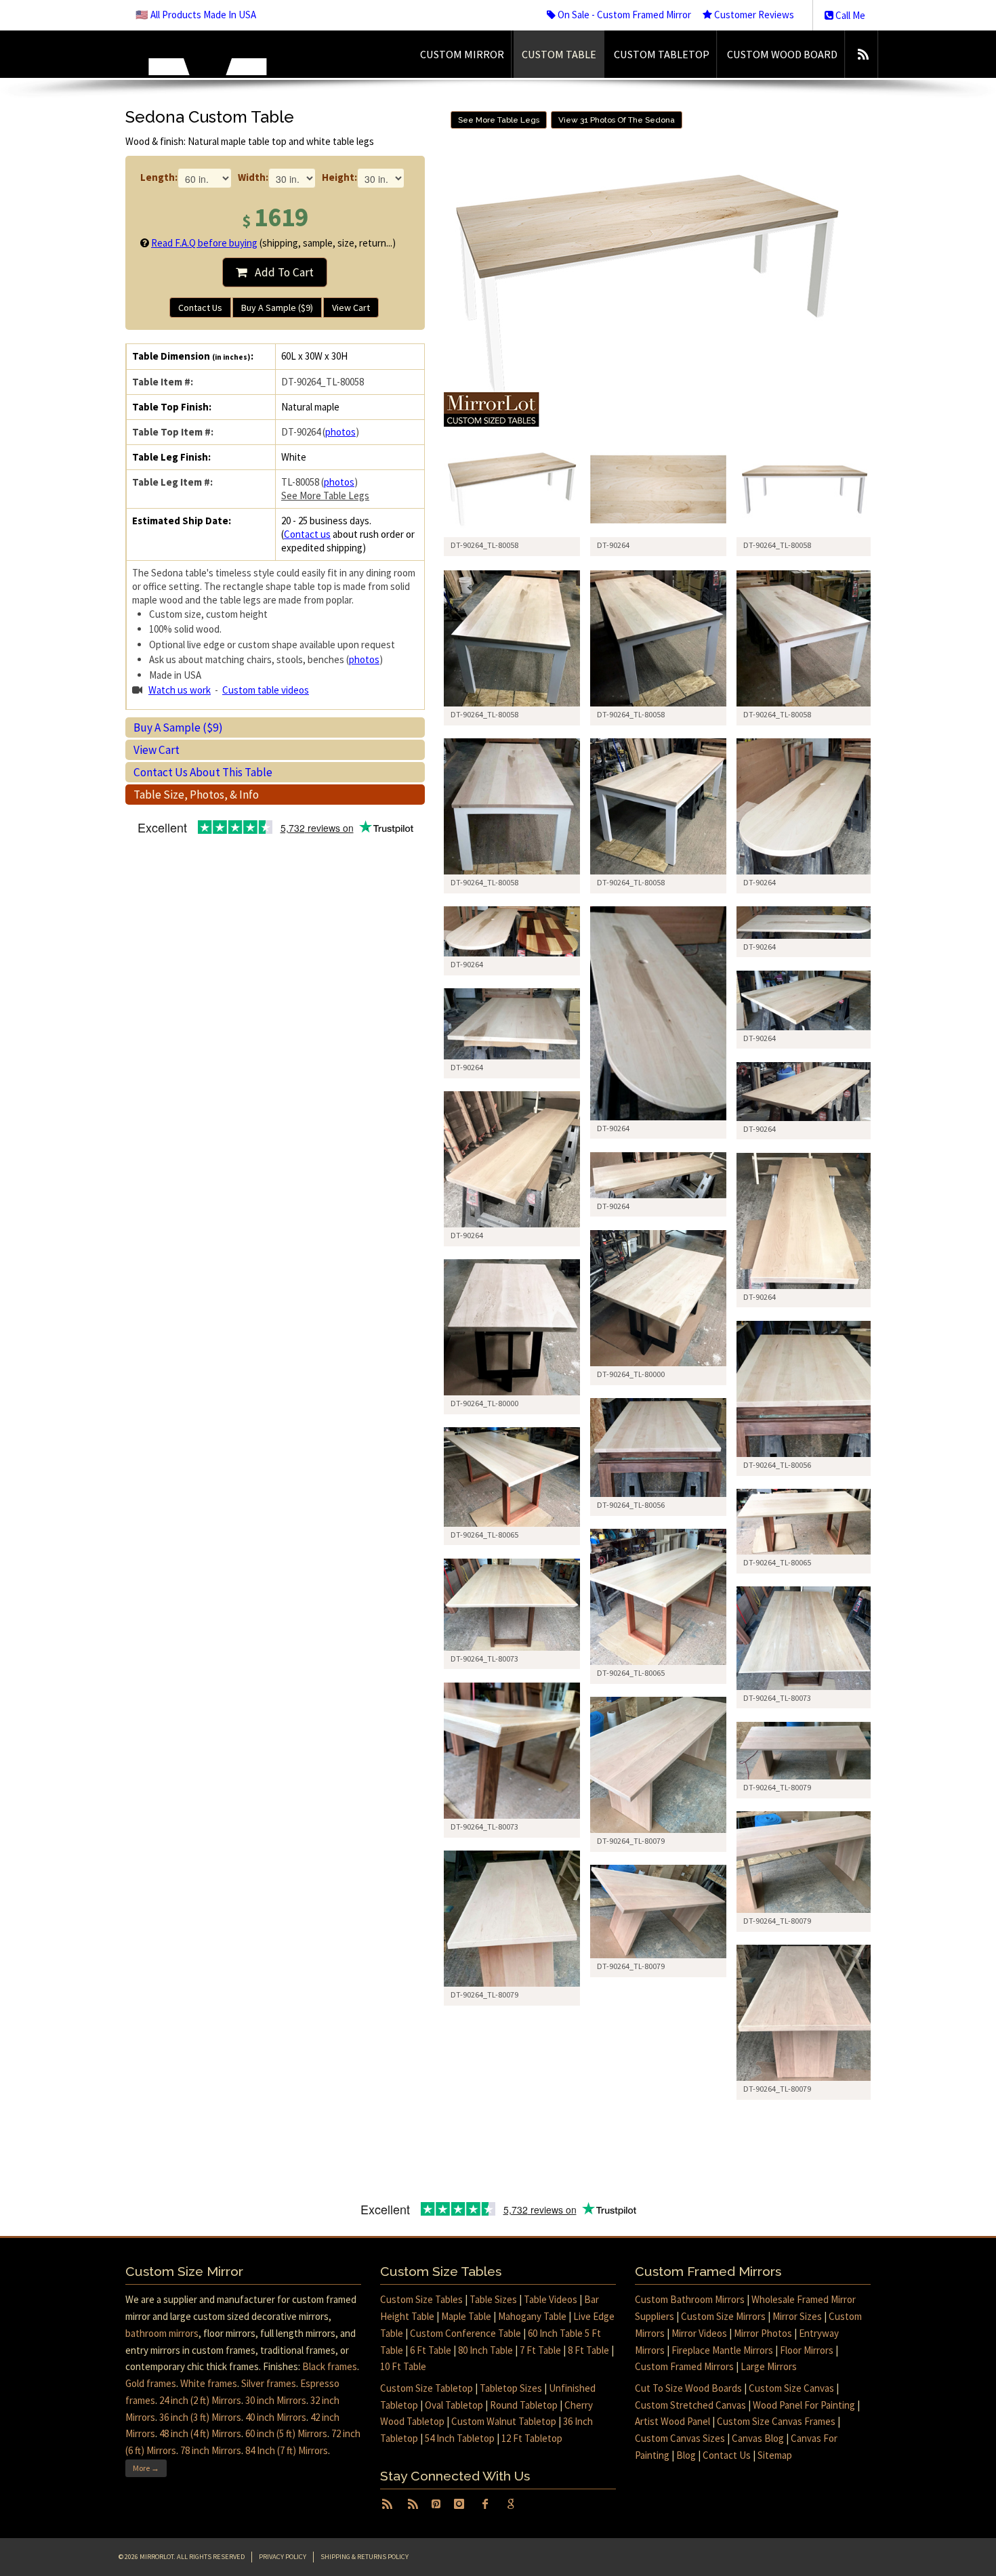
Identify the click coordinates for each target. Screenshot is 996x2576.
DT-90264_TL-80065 (484, 1535)
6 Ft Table (431, 2350)
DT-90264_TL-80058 (484, 714)
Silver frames (269, 2383)
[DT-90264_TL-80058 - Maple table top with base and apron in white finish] (512, 638)
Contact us (307, 534)
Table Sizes (493, 2299)
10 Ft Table (403, 2366)
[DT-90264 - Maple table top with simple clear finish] (805, 1000)
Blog (686, 2455)
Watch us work (180, 690)
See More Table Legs (325, 495)
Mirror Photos (763, 2333)
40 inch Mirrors (276, 2417)
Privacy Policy (283, 2557)
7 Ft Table (540, 2350)
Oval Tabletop (454, 2405)
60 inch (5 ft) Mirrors (286, 2433)
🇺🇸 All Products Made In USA (196, 15)
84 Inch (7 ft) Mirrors (287, 2450)
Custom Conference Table (465, 2333)
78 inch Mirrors (211, 2450)
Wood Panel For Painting (804, 2405)
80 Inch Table (485, 2350)
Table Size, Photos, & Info (196, 795)
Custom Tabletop (662, 54)
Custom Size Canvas (791, 2388)
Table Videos (551, 2299)
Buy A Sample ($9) (277, 308)
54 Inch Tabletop (460, 2438)
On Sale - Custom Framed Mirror (623, 15)
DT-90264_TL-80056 (777, 1465)
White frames (209, 2383)
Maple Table (466, 2316)
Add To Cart (280, 272)
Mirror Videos (699, 2333)
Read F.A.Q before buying (204, 243)
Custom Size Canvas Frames (776, 2421)
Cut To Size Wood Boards (688, 2388)
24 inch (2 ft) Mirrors (200, 2400)
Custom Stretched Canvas (690, 2405)
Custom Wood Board (782, 54)
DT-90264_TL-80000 (631, 1374)
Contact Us (200, 308)
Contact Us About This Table (203, 772)
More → (146, 2468)
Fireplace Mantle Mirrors (722, 2350)
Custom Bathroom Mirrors (690, 2299)
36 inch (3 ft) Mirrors (200, 2417)
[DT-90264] (658, 489)
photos (340, 432)
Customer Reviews (753, 15)
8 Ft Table (588, 2350)
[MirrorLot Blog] (863, 54)
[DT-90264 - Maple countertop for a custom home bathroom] (512, 1159)
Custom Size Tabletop (427, 2388)
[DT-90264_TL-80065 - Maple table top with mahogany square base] (512, 1477)
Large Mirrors (769, 2366)
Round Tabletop (524, 2405)
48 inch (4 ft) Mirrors (200, 2433)
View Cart (351, 308)
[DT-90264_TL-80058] (512, 489)
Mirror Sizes (797, 2316)
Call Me (849, 15)
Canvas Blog (758, 2438)
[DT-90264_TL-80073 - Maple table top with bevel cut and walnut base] (512, 1604)
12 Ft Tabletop (532, 2438)
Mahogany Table (532, 2316)
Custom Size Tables (421, 2299)
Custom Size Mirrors (723, 2316)
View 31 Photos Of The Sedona (617, 120)
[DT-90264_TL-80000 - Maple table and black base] (658, 1298)
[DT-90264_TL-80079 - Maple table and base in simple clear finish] (658, 1765)
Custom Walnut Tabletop (504, 2421)
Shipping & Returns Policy (365, 2557)
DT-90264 (760, 882)
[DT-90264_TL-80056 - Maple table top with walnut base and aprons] (805, 1389)
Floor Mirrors (807, 2350)
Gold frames (151, 2383)
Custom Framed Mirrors (684, 2366)
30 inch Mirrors (276, 2400)
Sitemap (775, 2455)
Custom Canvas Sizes (680, 2438)
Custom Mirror (462, 54)
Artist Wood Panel (672, 2421)
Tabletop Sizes (511, 2388)
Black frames (330, 2366)
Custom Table (559, 54)
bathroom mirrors (162, 2333)
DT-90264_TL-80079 (631, 1841)
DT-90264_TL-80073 (484, 1659)
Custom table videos (266, 690)
